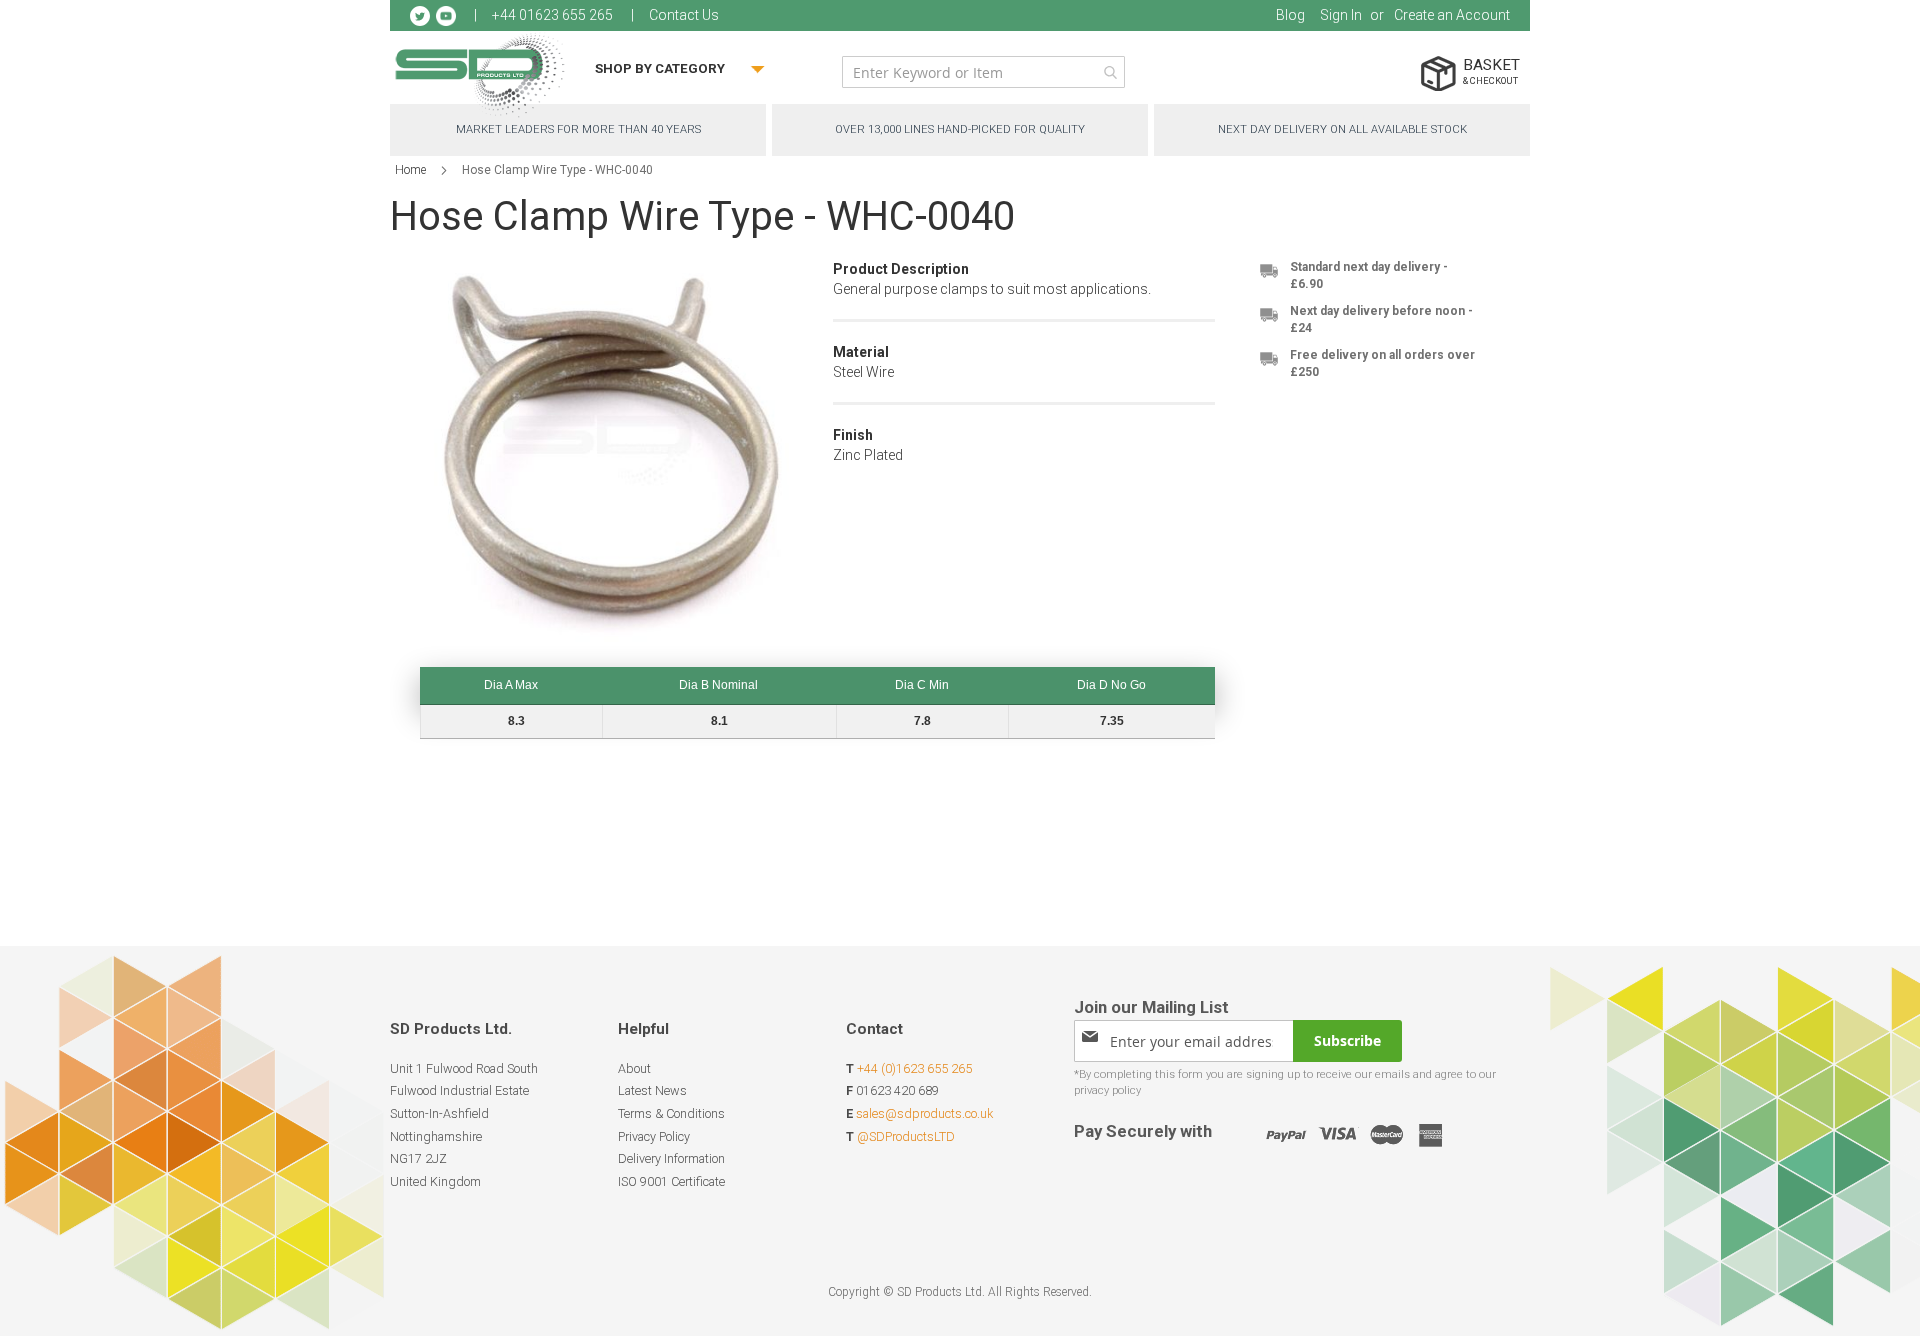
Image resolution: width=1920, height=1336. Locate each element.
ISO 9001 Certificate (671, 1181)
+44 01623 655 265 (552, 15)
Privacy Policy (654, 1136)
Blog (1290, 15)
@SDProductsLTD (906, 1136)
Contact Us (684, 15)
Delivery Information (671, 1158)
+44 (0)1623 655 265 (914, 1068)
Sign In (1341, 15)
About (634, 1068)
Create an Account (1452, 15)
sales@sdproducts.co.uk (924, 1113)
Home (410, 170)
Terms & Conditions (671, 1113)
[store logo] (480, 74)
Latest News (652, 1090)
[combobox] (983, 72)
